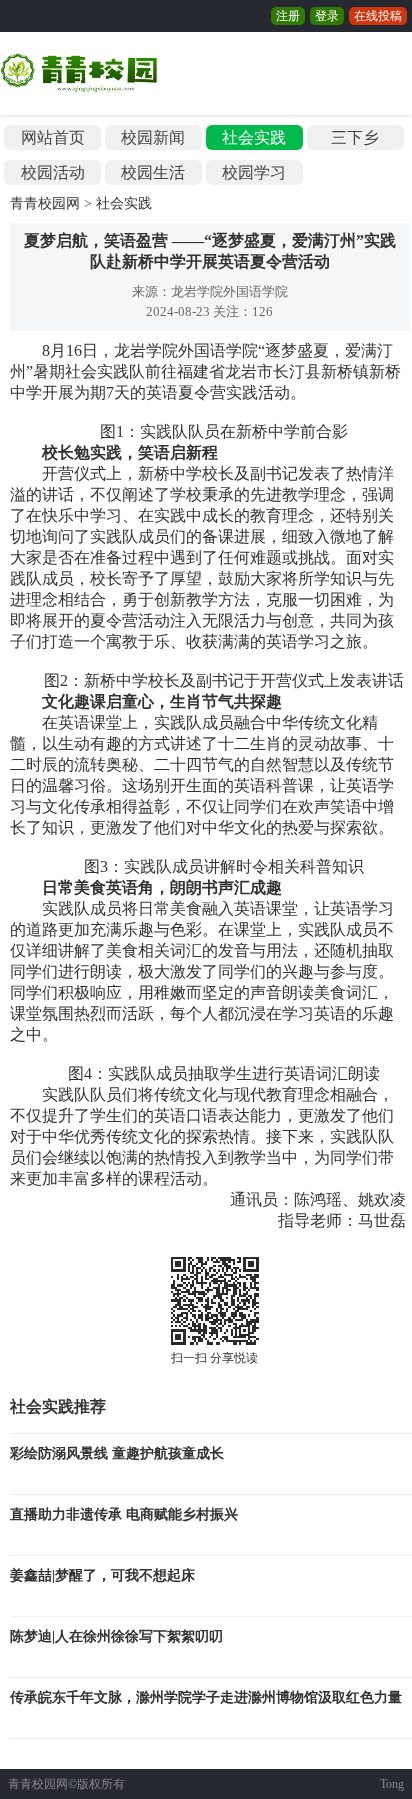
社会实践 (254, 137)
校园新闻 (153, 137)
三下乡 (355, 137)
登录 (327, 16)
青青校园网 (45, 203)
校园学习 (254, 172)
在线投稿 (378, 16)
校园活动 (53, 172)
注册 (288, 16)
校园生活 (153, 172)
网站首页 (53, 137)
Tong (392, 1784)
